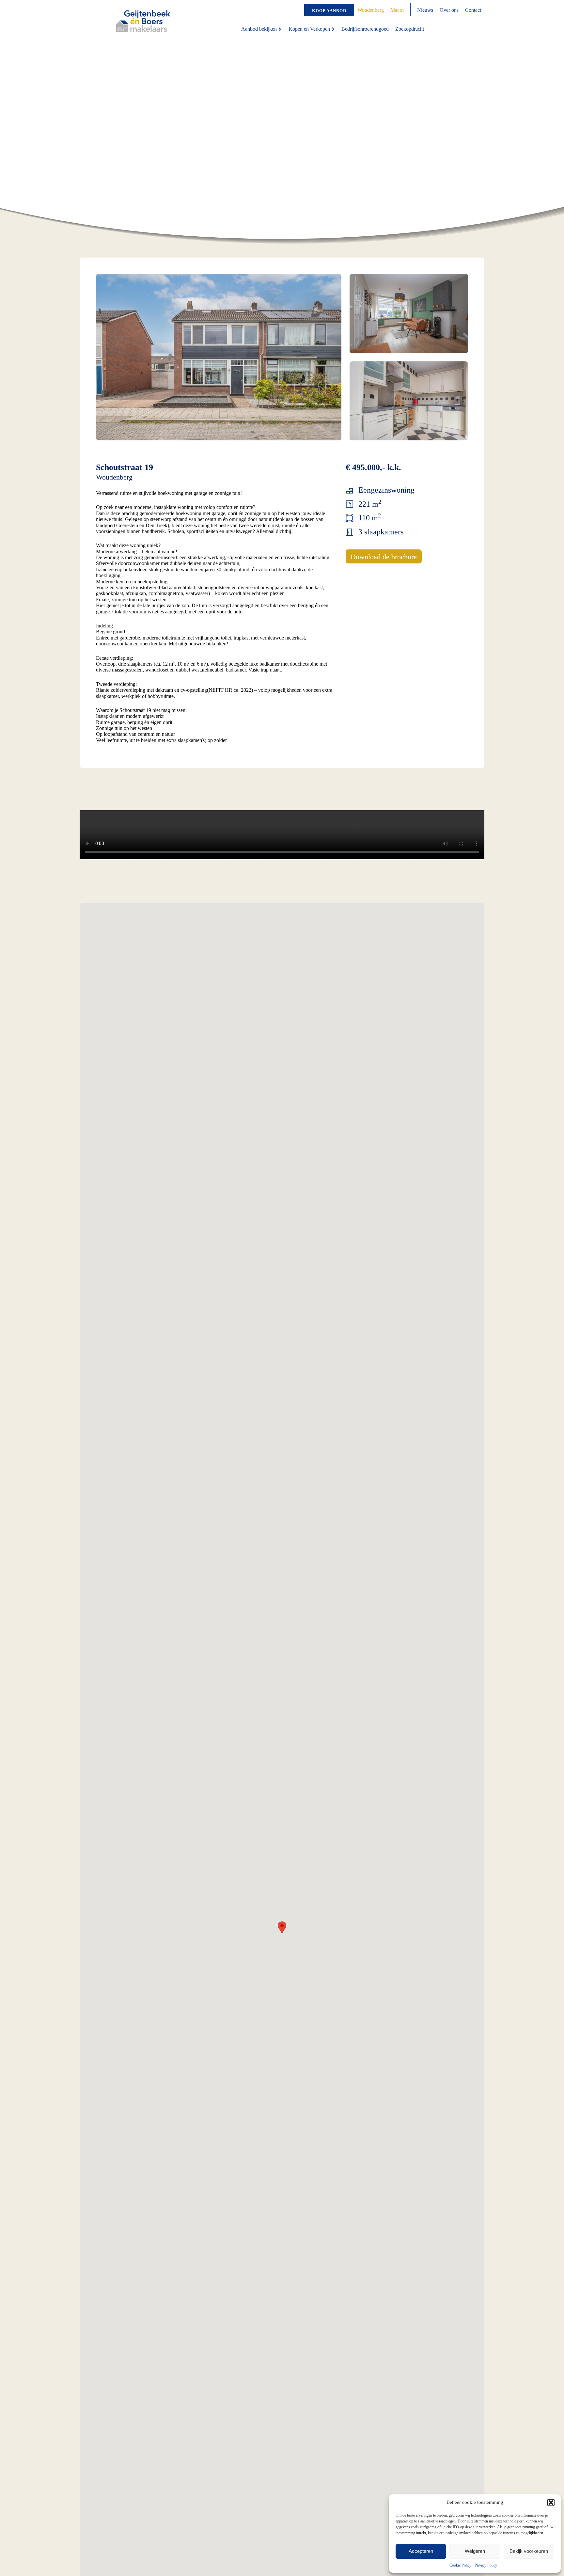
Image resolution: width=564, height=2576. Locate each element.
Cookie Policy (460, 2565)
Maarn (397, 10)
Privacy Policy (486, 2565)
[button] (551, 2503)
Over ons (449, 10)
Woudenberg (371, 10)
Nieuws (425, 10)
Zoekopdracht (410, 29)
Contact (473, 10)
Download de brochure (384, 557)
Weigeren (475, 2551)
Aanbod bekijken (259, 29)
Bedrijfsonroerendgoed (365, 29)
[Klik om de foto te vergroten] (219, 357)
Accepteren (421, 2551)
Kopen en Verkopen (309, 29)
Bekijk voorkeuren (529, 2551)
